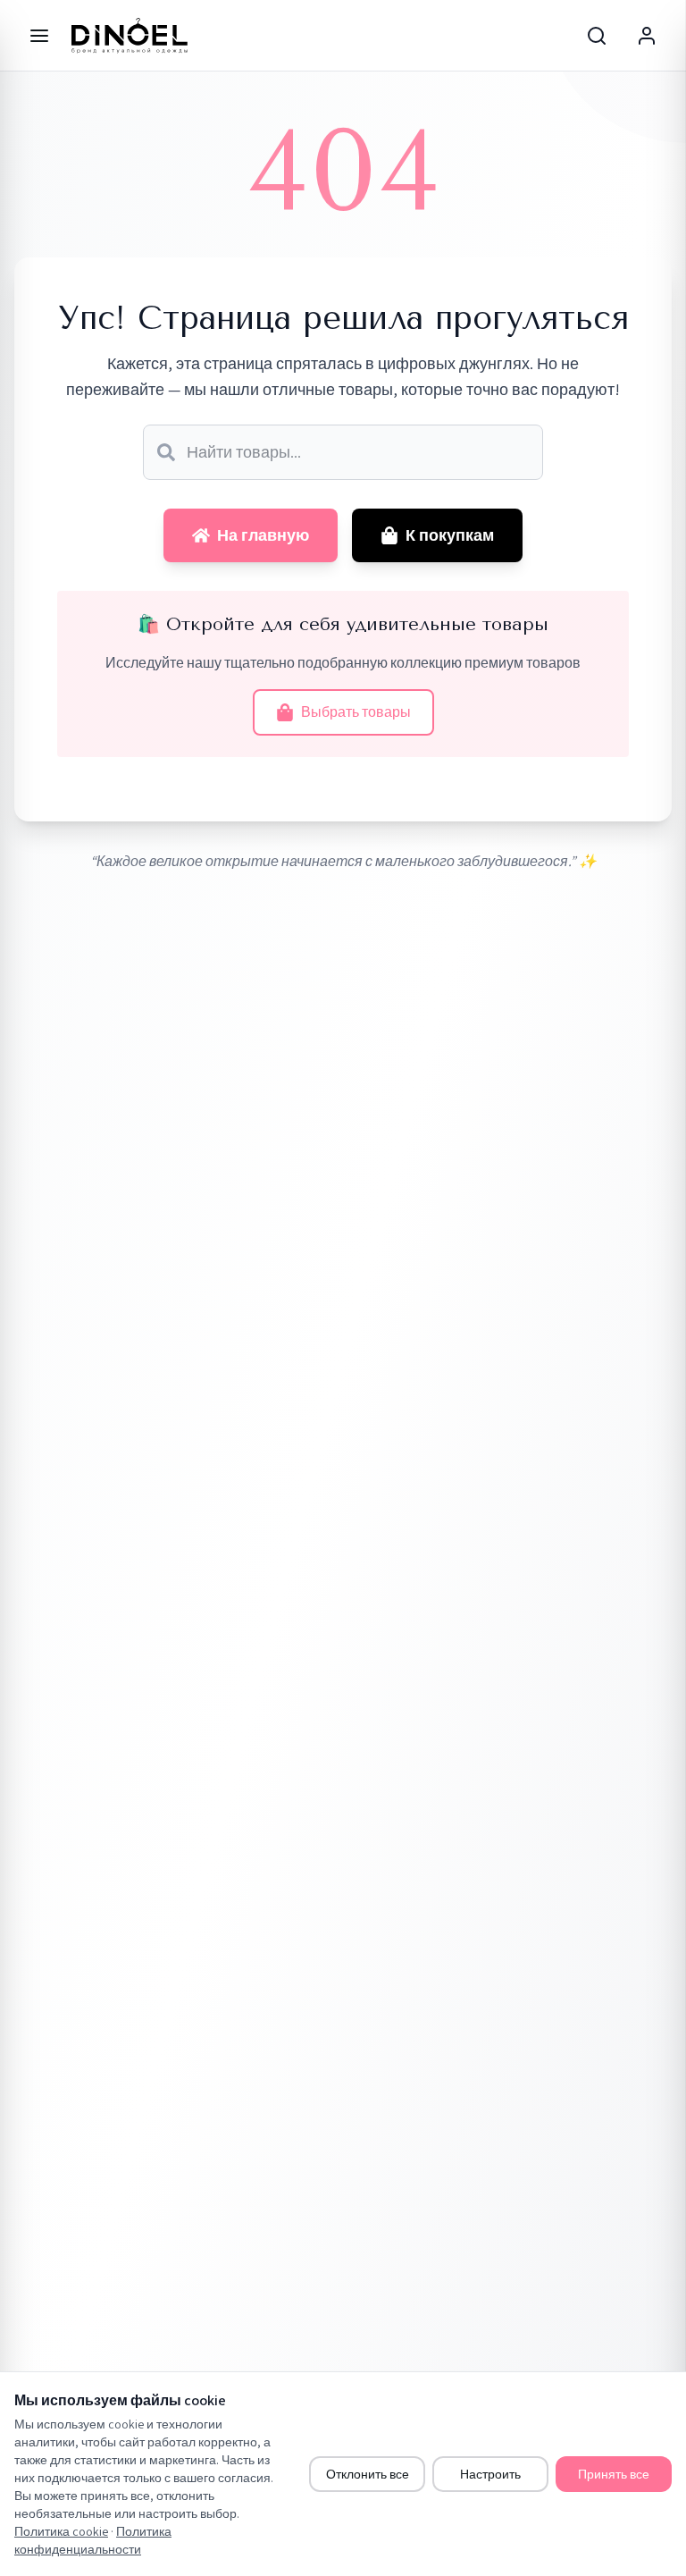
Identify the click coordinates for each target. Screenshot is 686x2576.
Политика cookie (61, 2531)
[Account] (647, 36)
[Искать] (166, 452)
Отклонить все (368, 2474)
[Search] (597, 36)
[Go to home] (130, 36)
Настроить (490, 2474)
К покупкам (450, 535)
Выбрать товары (356, 712)
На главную (263, 535)
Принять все (614, 2474)
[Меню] (39, 36)
